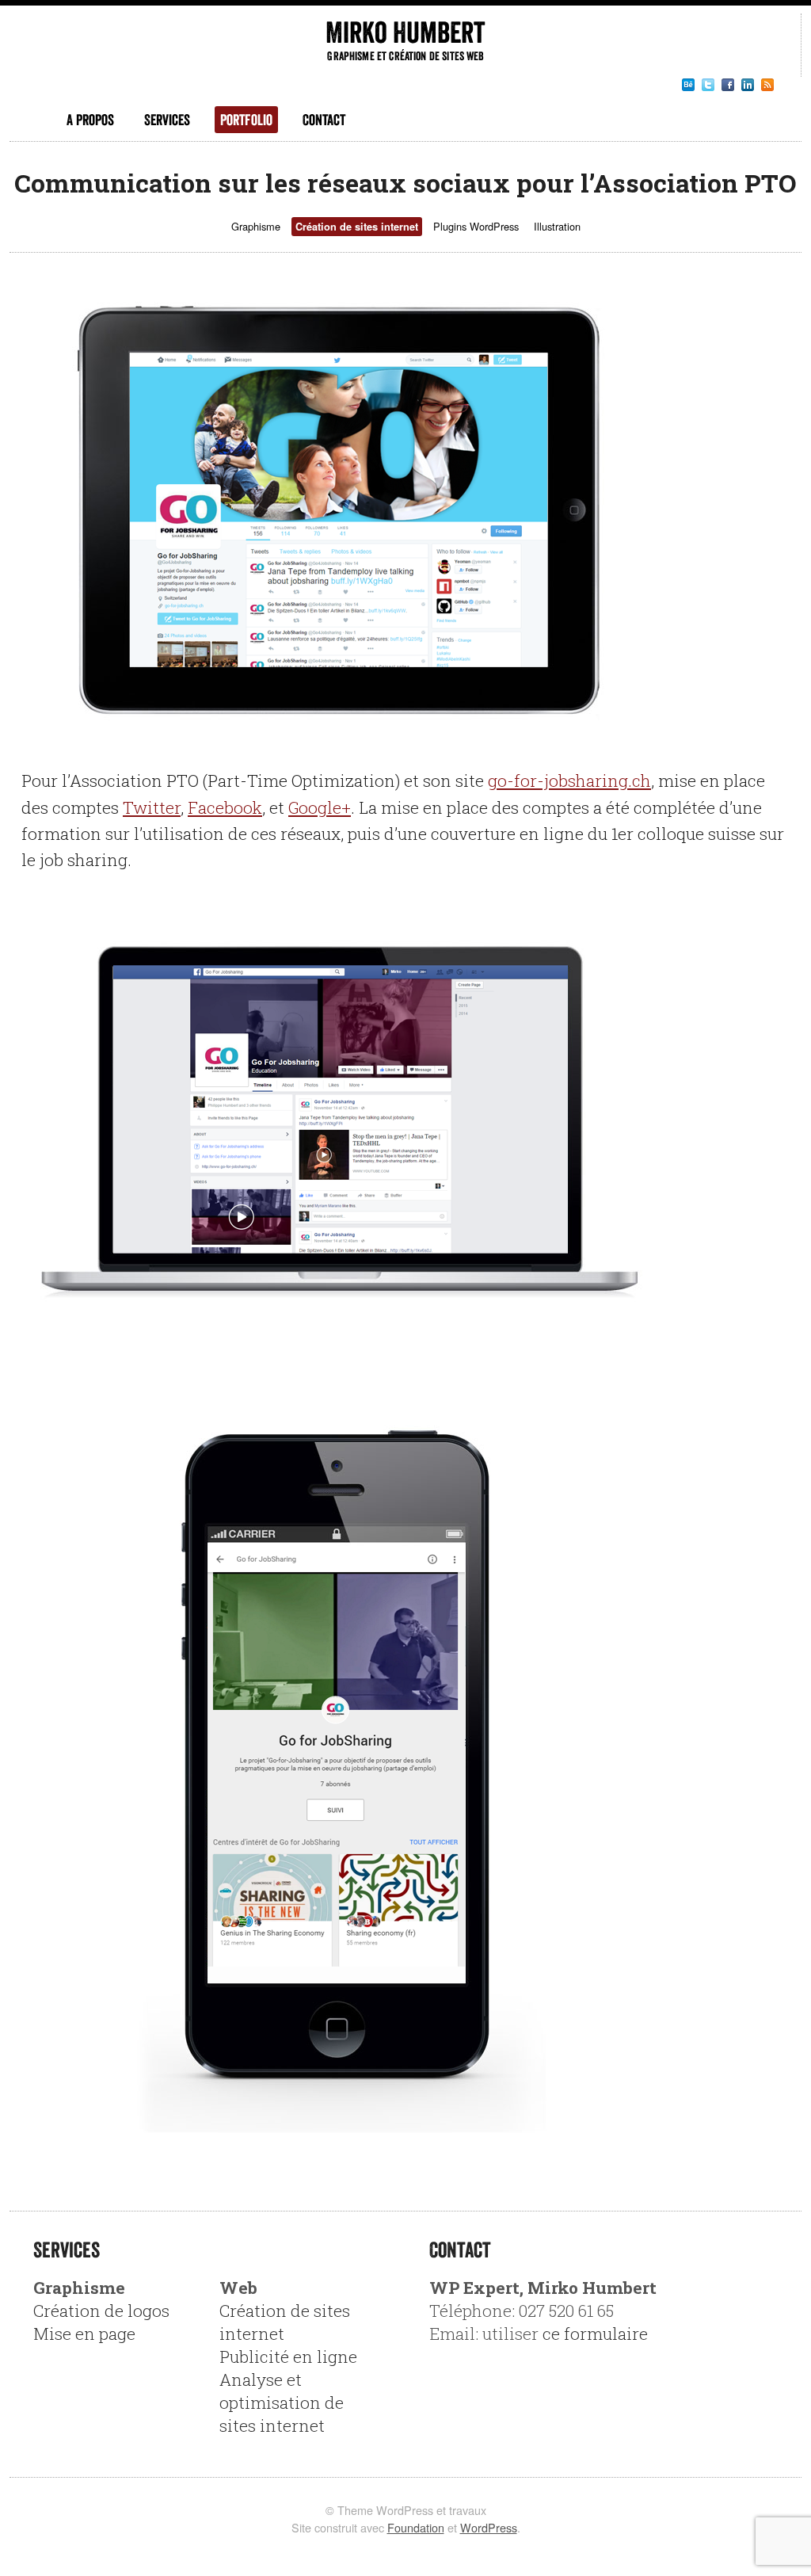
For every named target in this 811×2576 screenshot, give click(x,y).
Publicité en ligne (288, 2357)
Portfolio (246, 120)
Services (167, 120)
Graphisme (256, 226)
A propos (90, 120)
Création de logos (101, 2311)
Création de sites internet (357, 227)
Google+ (320, 807)
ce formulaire (595, 2334)
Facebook (225, 807)
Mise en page (84, 2334)
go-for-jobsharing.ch (569, 780)
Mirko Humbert (405, 32)
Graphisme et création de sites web (405, 56)
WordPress (489, 2527)
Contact (324, 120)
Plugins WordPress (476, 226)
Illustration (557, 226)
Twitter (152, 807)
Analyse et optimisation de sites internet (282, 2402)
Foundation (416, 2527)
